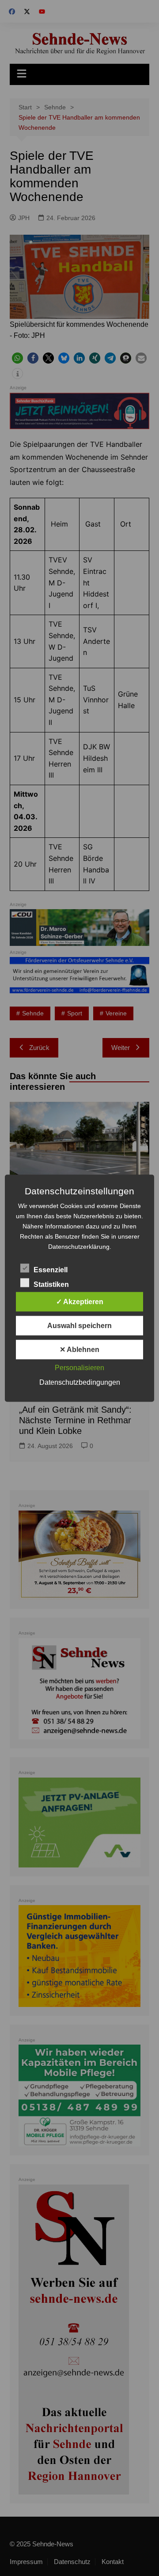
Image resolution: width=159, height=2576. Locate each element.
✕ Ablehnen (79, 1349)
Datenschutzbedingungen (80, 1382)
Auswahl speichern (79, 1325)
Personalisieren (79, 1367)
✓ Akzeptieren (80, 1301)
